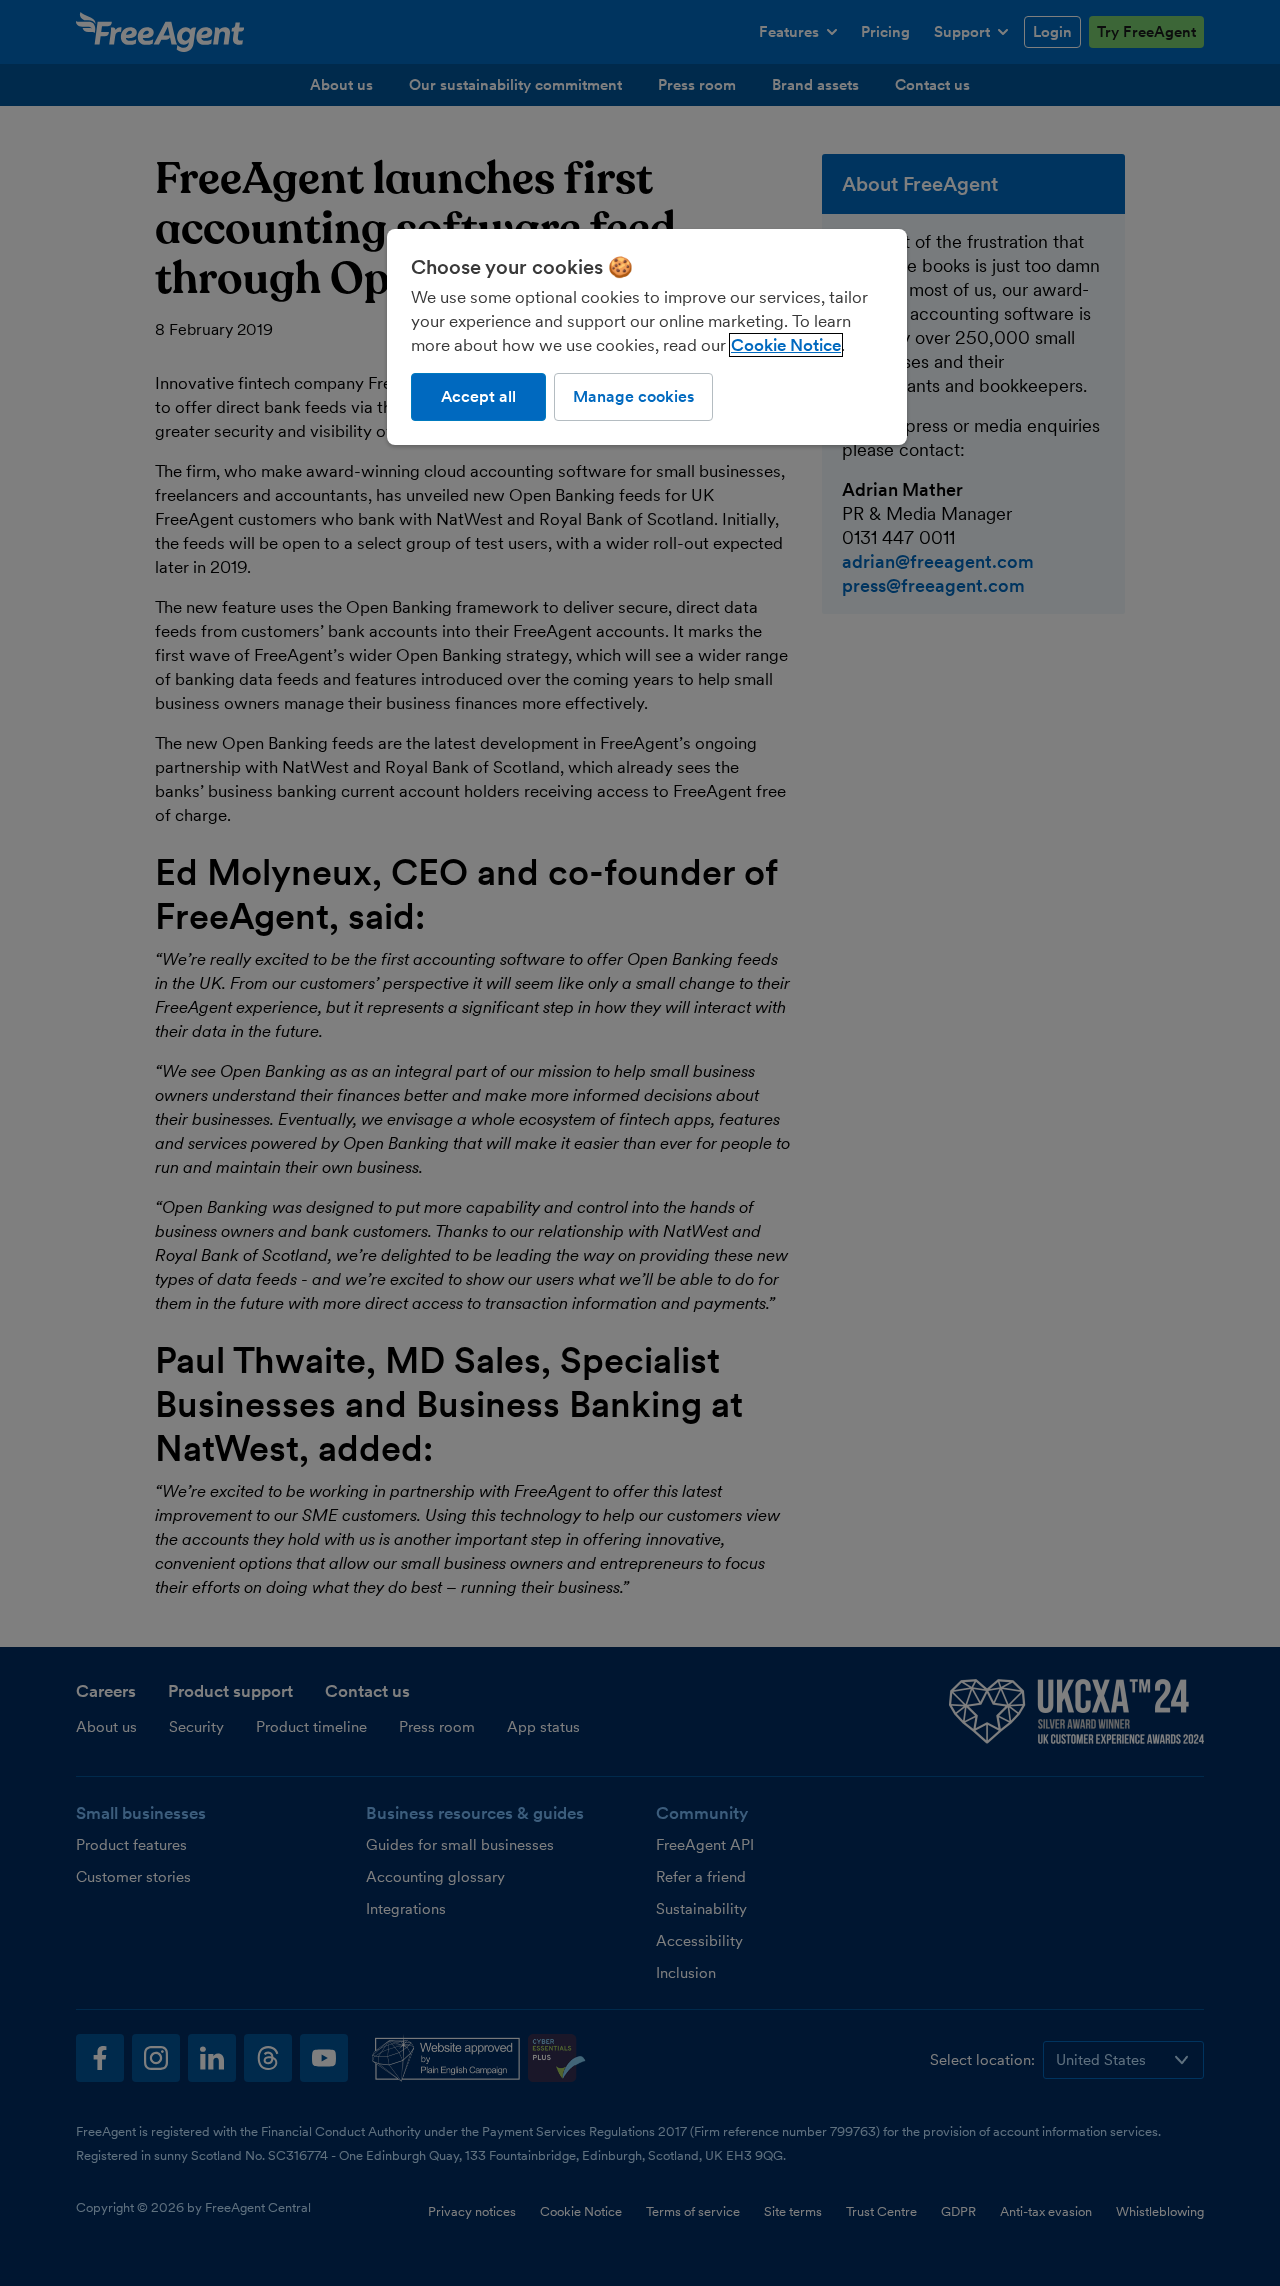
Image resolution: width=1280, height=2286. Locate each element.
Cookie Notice (786, 345)
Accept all (478, 396)
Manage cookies (633, 396)
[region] (647, 337)
